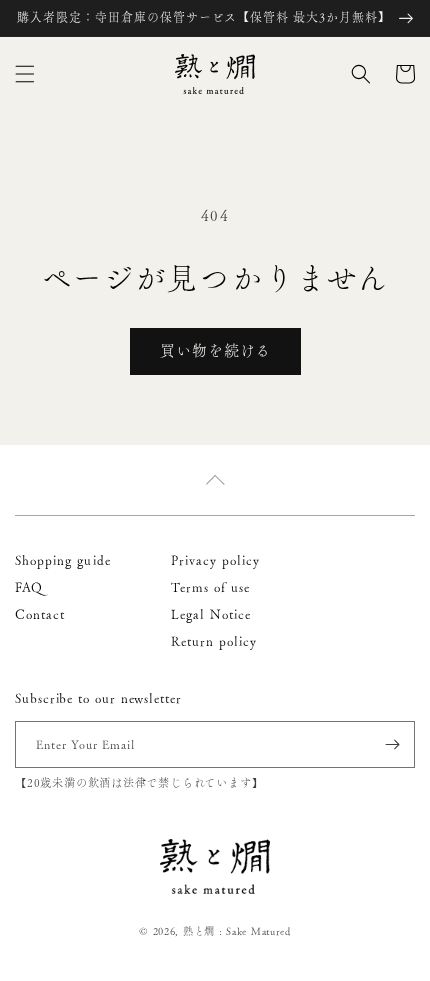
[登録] (392, 744)
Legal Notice (211, 614)
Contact (40, 614)
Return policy (214, 641)
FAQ (29, 587)
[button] (25, 74)
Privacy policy (216, 560)
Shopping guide (63, 560)
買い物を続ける (215, 350)
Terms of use (211, 587)
